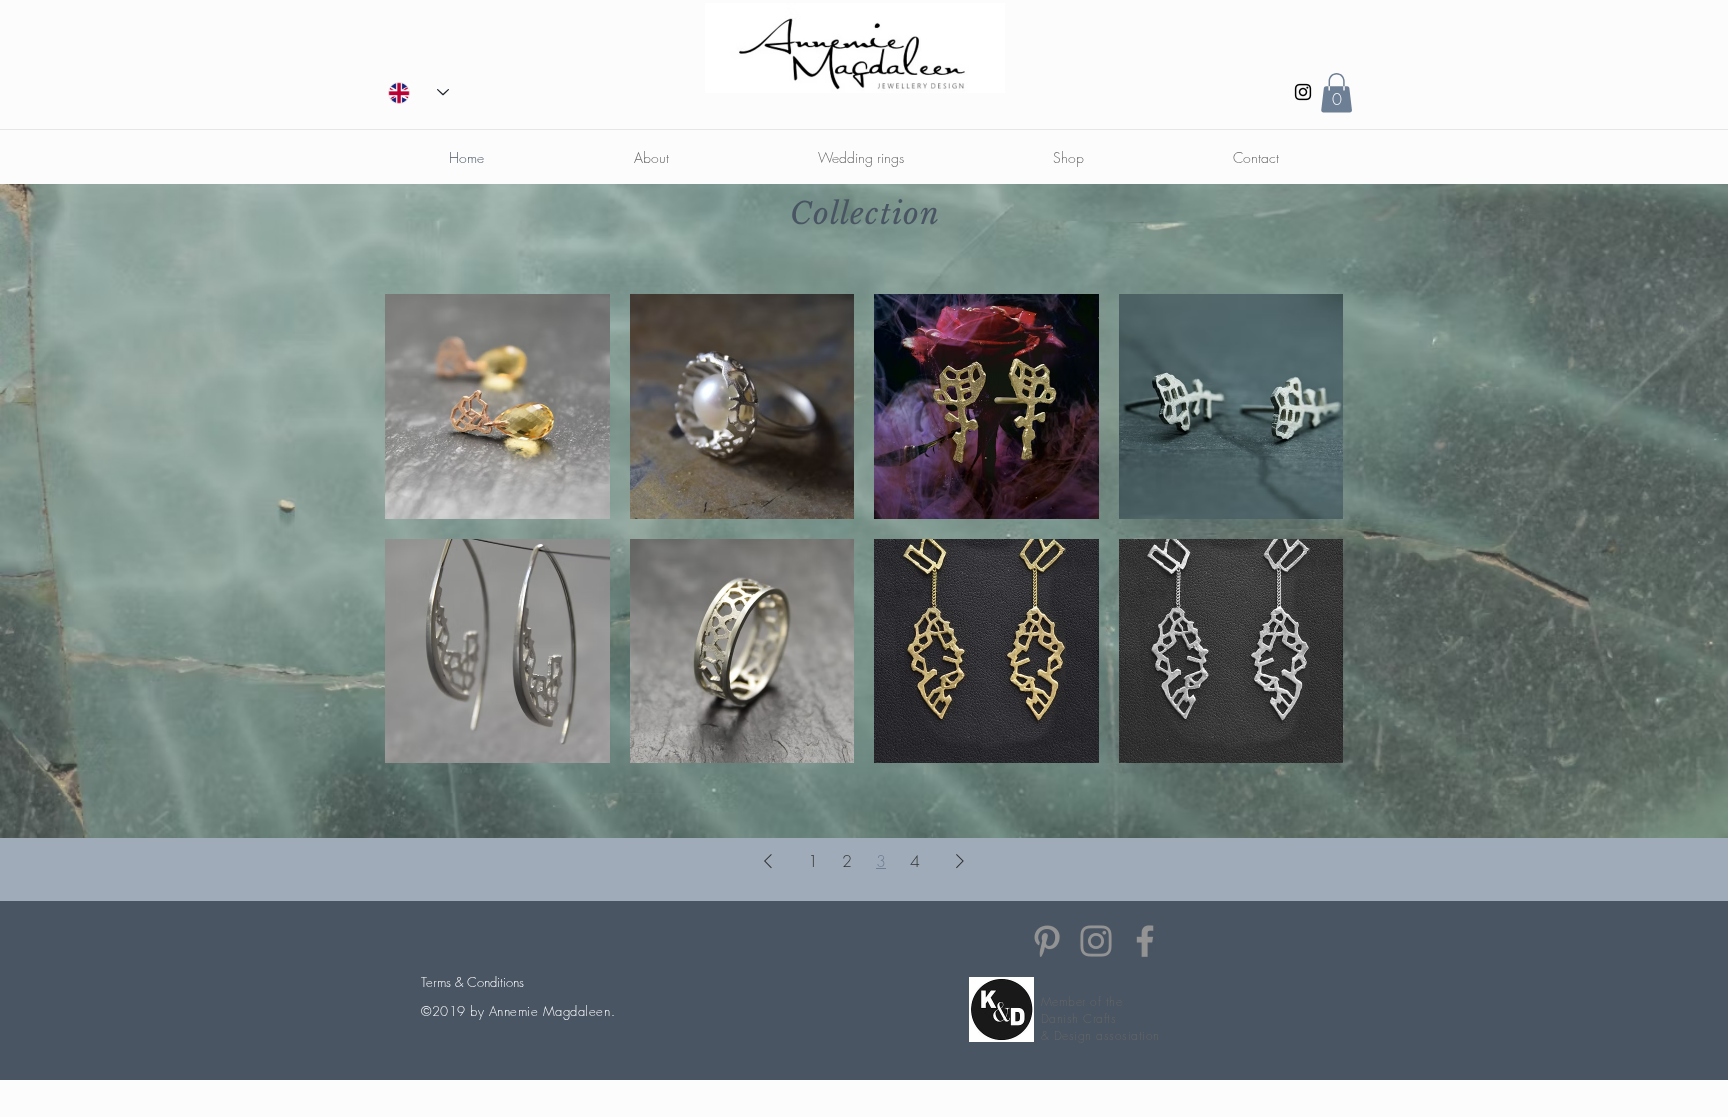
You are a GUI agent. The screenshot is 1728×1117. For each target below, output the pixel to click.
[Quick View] (497, 406)
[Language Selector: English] (418, 92)
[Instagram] (1303, 92)
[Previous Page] (768, 861)
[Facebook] (1145, 941)
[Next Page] (960, 861)
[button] (1336, 92)
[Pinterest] (1047, 941)
